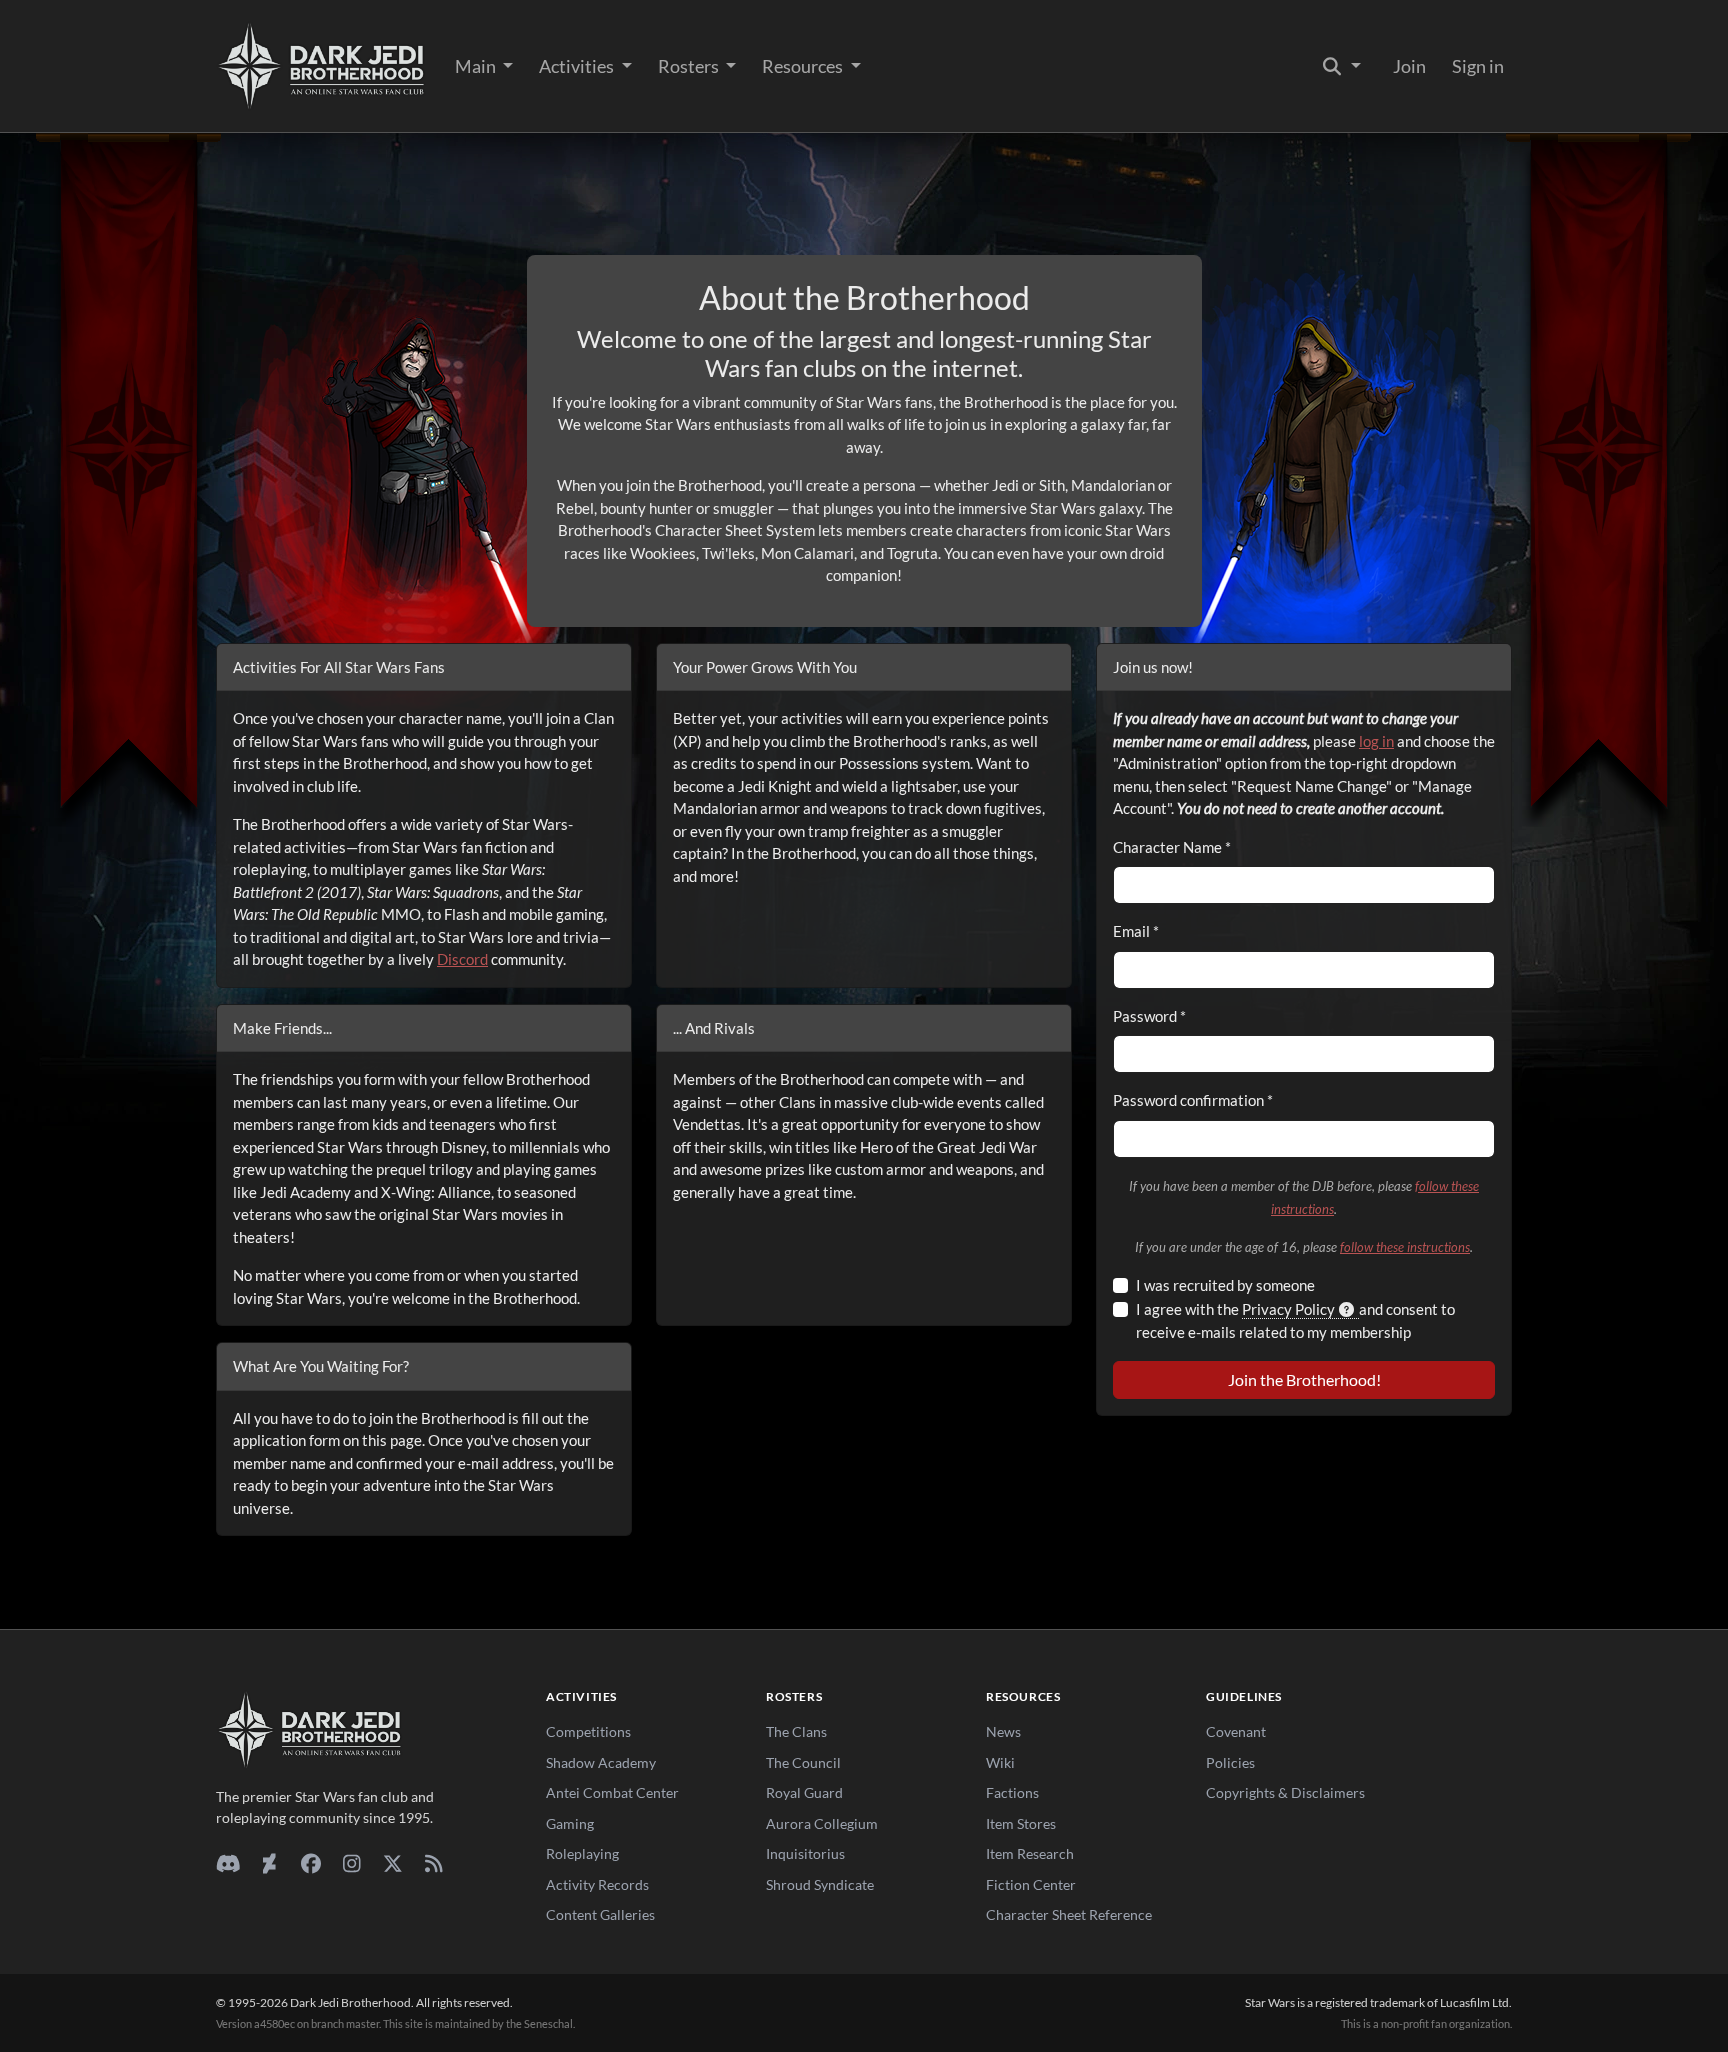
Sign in (1478, 66)
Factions (1012, 1792)
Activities (578, 66)
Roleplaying (582, 1853)
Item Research (1030, 1853)
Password (1149, 1016)
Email (1136, 931)
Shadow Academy (601, 1762)
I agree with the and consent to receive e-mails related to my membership (1296, 1320)
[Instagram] (351, 1863)
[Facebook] (310, 1863)
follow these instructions (1405, 1247)
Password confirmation (1193, 1100)
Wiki (1000, 1762)
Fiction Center (1031, 1884)
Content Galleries (600, 1914)
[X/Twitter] (392, 1863)
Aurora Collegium (822, 1823)
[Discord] (228, 1863)
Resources (804, 66)
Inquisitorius (805, 1853)
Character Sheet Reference (1069, 1914)
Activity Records (597, 1884)
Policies (1230, 1762)
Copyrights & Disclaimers (1285, 1792)
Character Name (1172, 847)
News (1003, 1731)
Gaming (570, 1823)
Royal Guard (804, 1792)
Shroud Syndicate (820, 1884)
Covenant (1236, 1731)
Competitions (588, 1731)
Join (1409, 66)
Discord (462, 959)
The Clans (796, 1731)
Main (477, 66)
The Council (803, 1762)
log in (1376, 741)
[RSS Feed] (433, 1863)
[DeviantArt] (269, 1863)
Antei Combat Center (612, 1792)
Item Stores (1021, 1823)
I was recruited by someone (1225, 1285)
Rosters (690, 66)
